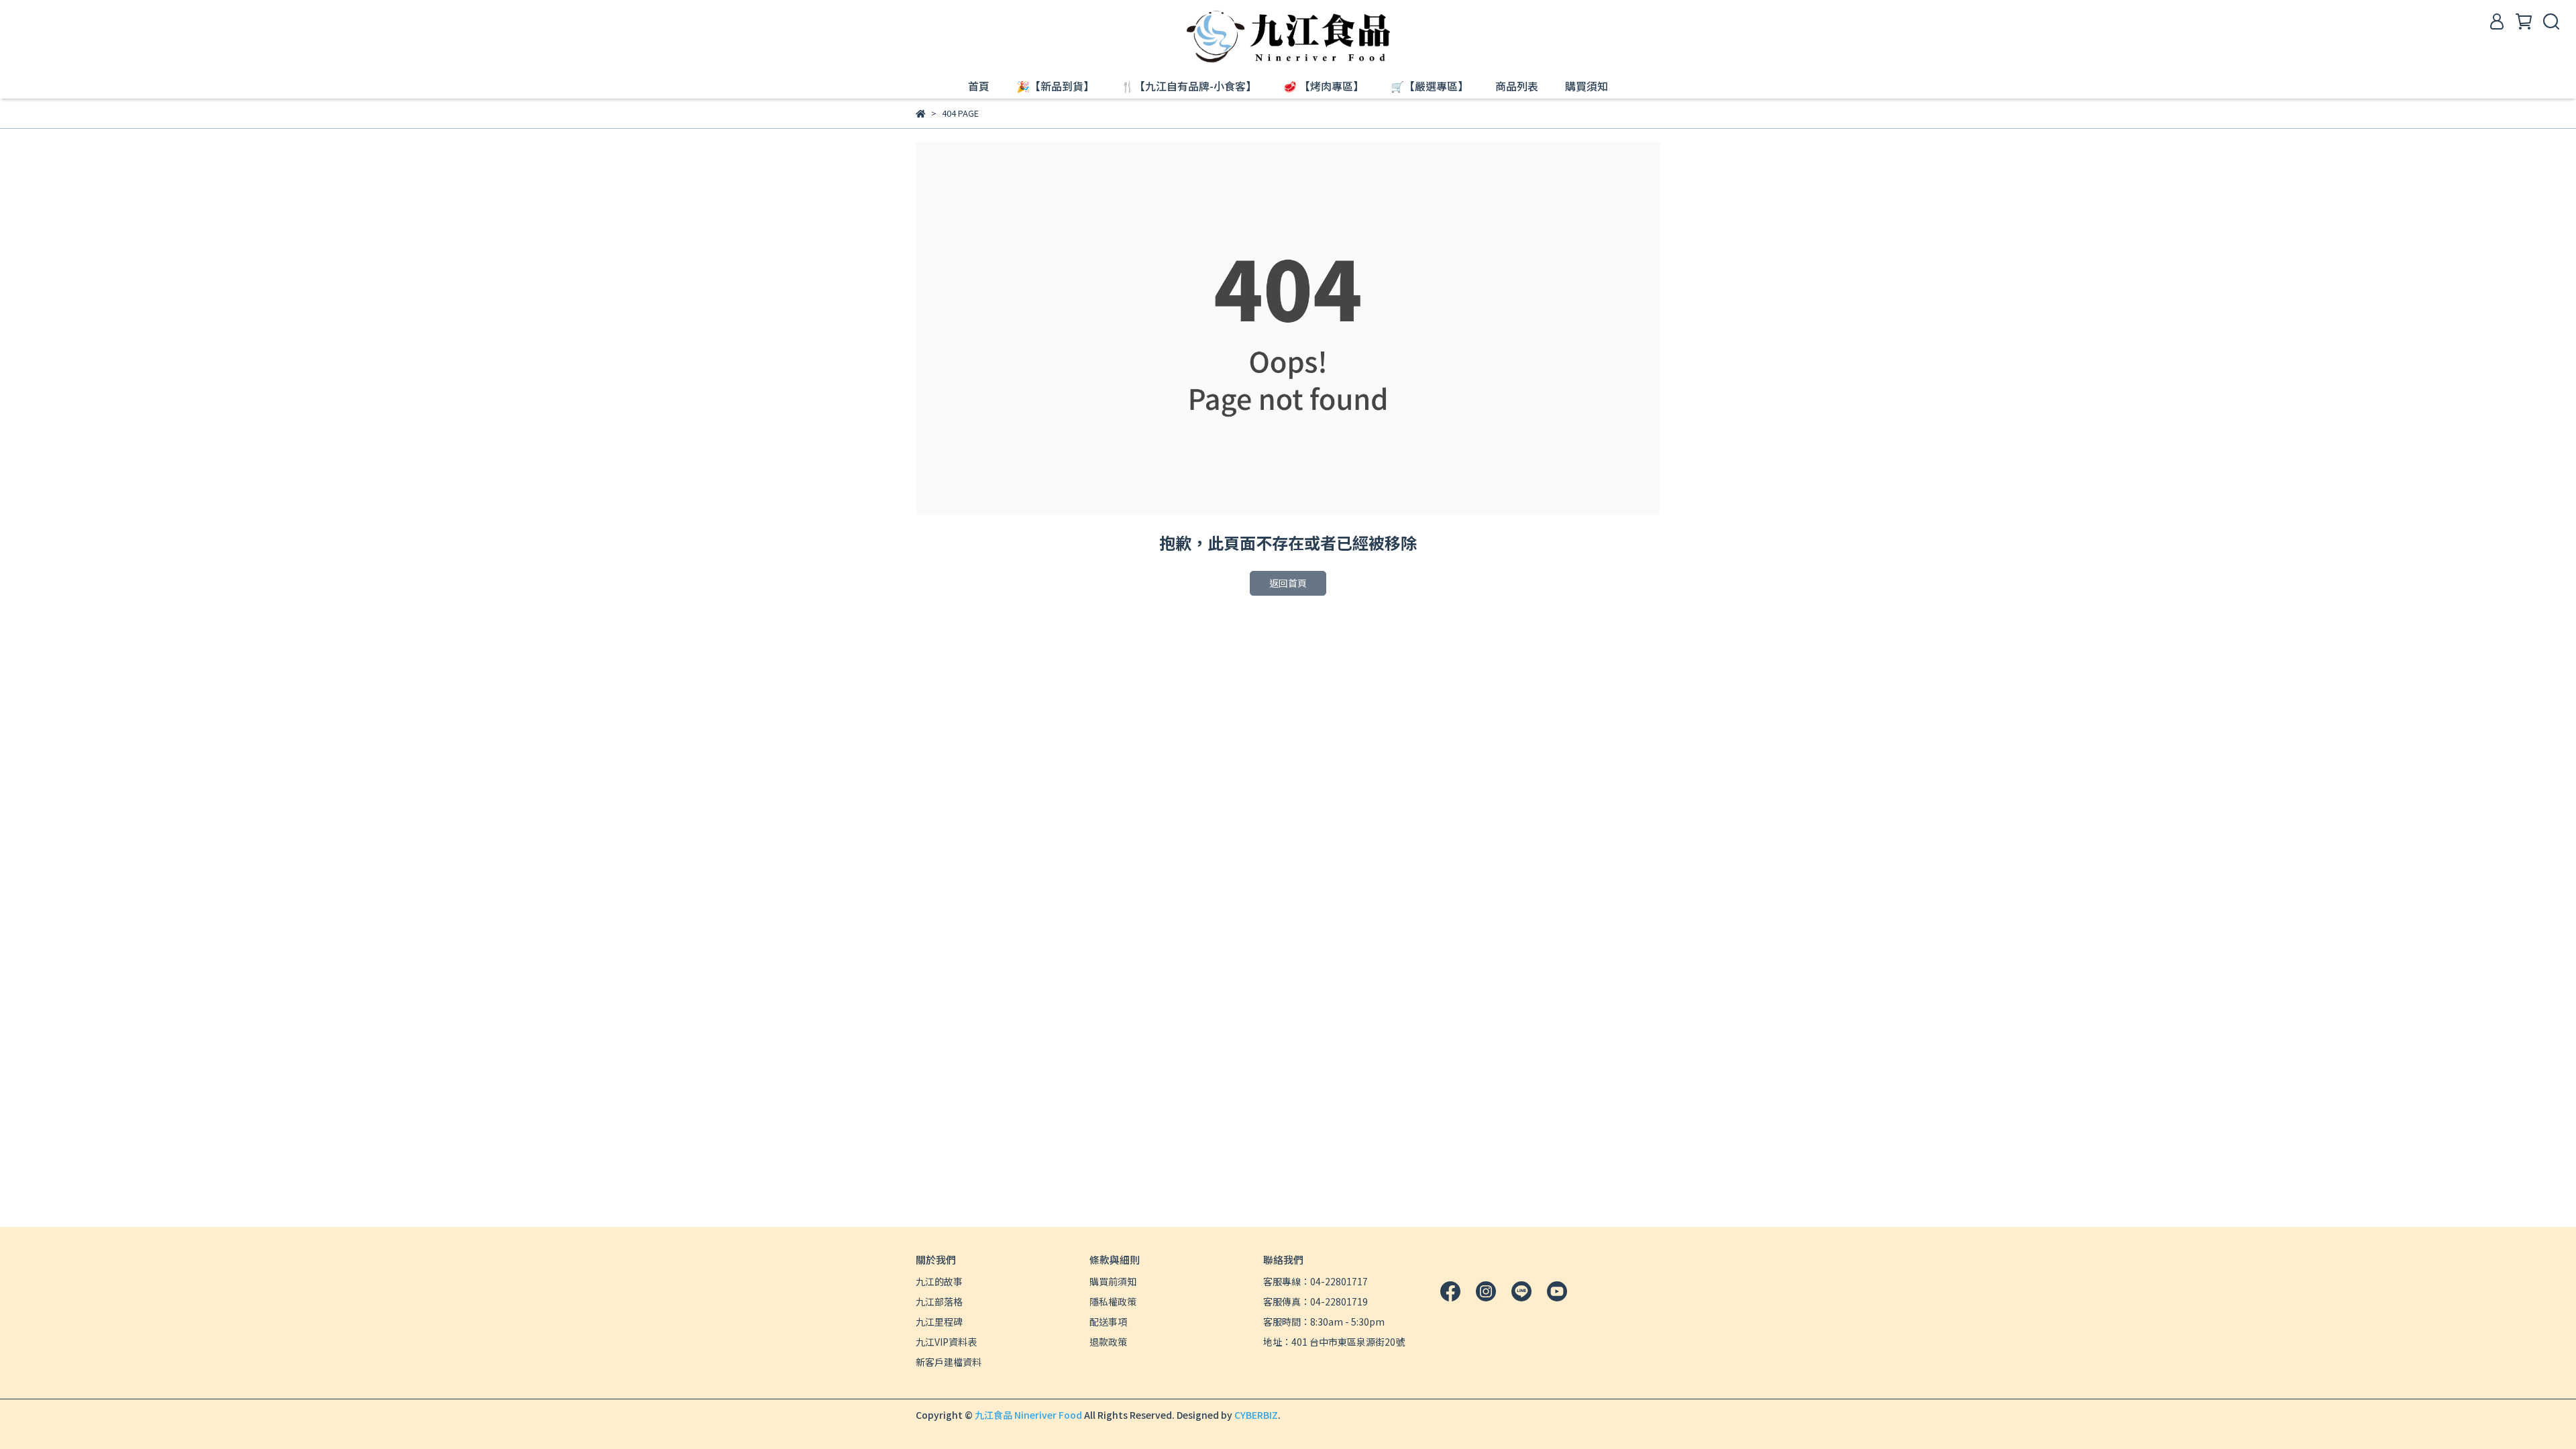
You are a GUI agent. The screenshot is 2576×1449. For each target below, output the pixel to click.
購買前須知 (1113, 1281)
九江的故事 (939, 1281)
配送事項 (1108, 1322)
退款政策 (1108, 1342)
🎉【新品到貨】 (1055, 86)
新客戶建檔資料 (949, 1362)
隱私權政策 (1113, 1301)
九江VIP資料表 (946, 1342)
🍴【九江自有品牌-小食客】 (1189, 86)
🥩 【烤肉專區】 (1324, 86)
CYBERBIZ (1256, 1415)
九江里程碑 (939, 1322)
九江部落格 (939, 1301)
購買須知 (1587, 86)
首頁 (979, 86)
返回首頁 (1288, 583)
